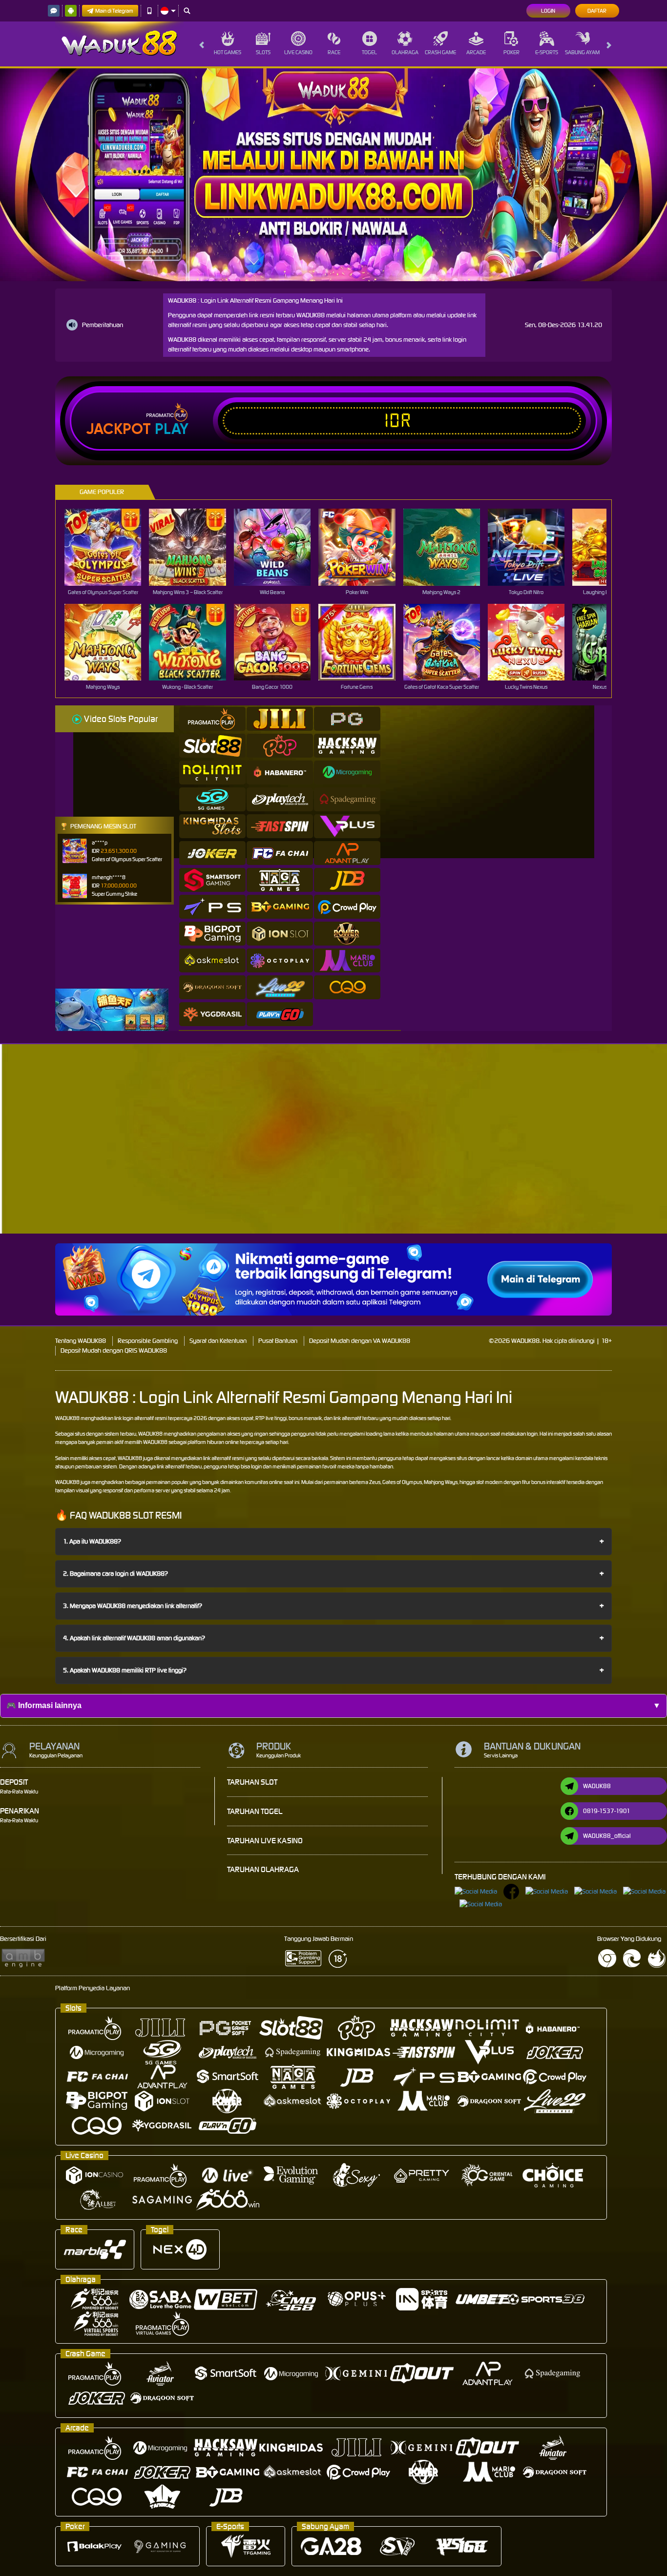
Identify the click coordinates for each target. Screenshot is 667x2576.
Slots (263, 52)
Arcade (476, 52)
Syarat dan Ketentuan (218, 1341)
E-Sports (547, 52)
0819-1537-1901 (607, 1811)
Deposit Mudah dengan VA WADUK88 (360, 1341)
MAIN (109, 547)
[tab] (212, 719)
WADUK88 (67, 1418)
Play (172, 429)
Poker (511, 52)
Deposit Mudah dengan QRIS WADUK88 (114, 1350)
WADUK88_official (607, 1836)
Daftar (597, 11)
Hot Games (228, 52)
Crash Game (440, 52)
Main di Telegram (114, 11)
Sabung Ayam (582, 52)
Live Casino (298, 52)
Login (548, 11)
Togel (369, 52)
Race (334, 52)
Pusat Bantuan (278, 1341)
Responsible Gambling (148, 1341)
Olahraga (405, 52)
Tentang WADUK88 (81, 1341)
